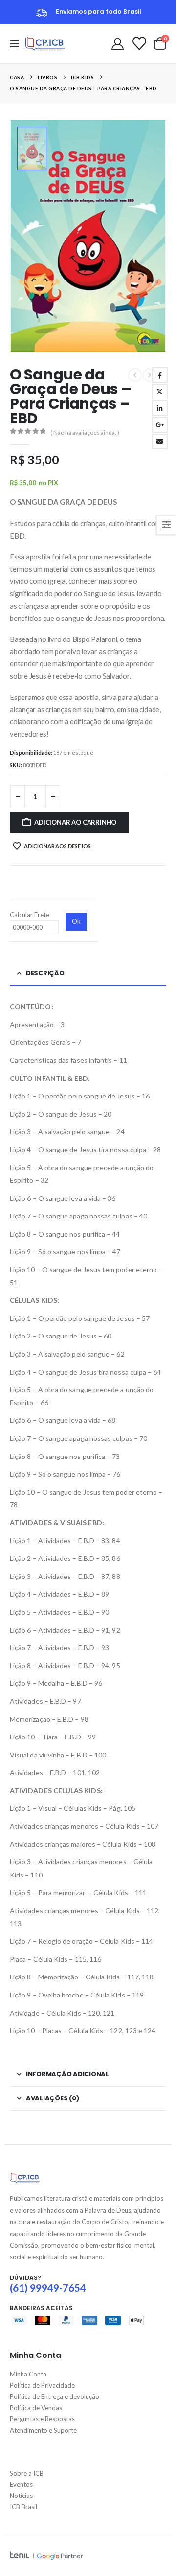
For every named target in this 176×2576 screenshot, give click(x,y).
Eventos (21, 2484)
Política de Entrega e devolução (55, 2396)
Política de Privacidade (42, 2385)
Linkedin (160, 375)
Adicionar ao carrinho (75, 822)
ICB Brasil (23, 2507)
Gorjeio (160, 392)
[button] (18, 44)
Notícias (21, 2496)
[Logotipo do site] (45, 44)
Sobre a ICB (27, 2473)
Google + (160, 425)
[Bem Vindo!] (117, 43)
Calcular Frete (30, 915)
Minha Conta (28, 2374)
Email (160, 441)
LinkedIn (160, 408)
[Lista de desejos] (139, 43)
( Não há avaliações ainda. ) (85, 432)
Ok (76, 921)
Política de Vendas (36, 2408)
